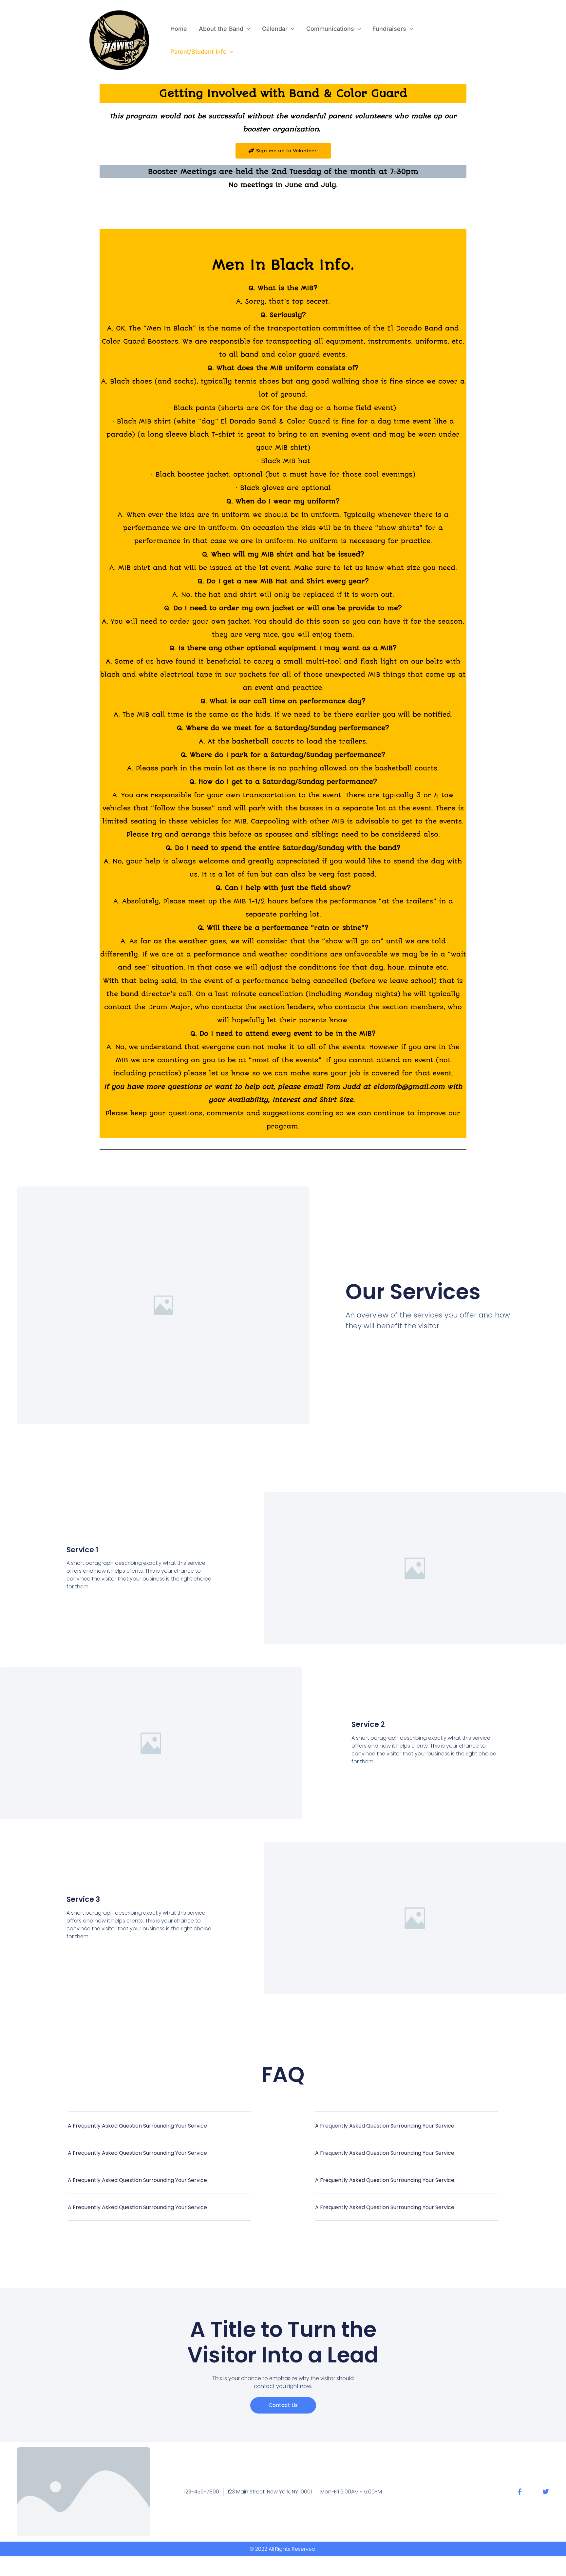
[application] (247, 29)
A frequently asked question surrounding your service (137, 2126)
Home (179, 29)
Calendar (275, 29)
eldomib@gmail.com (409, 1087)
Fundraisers (389, 29)
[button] (159, 2130)
